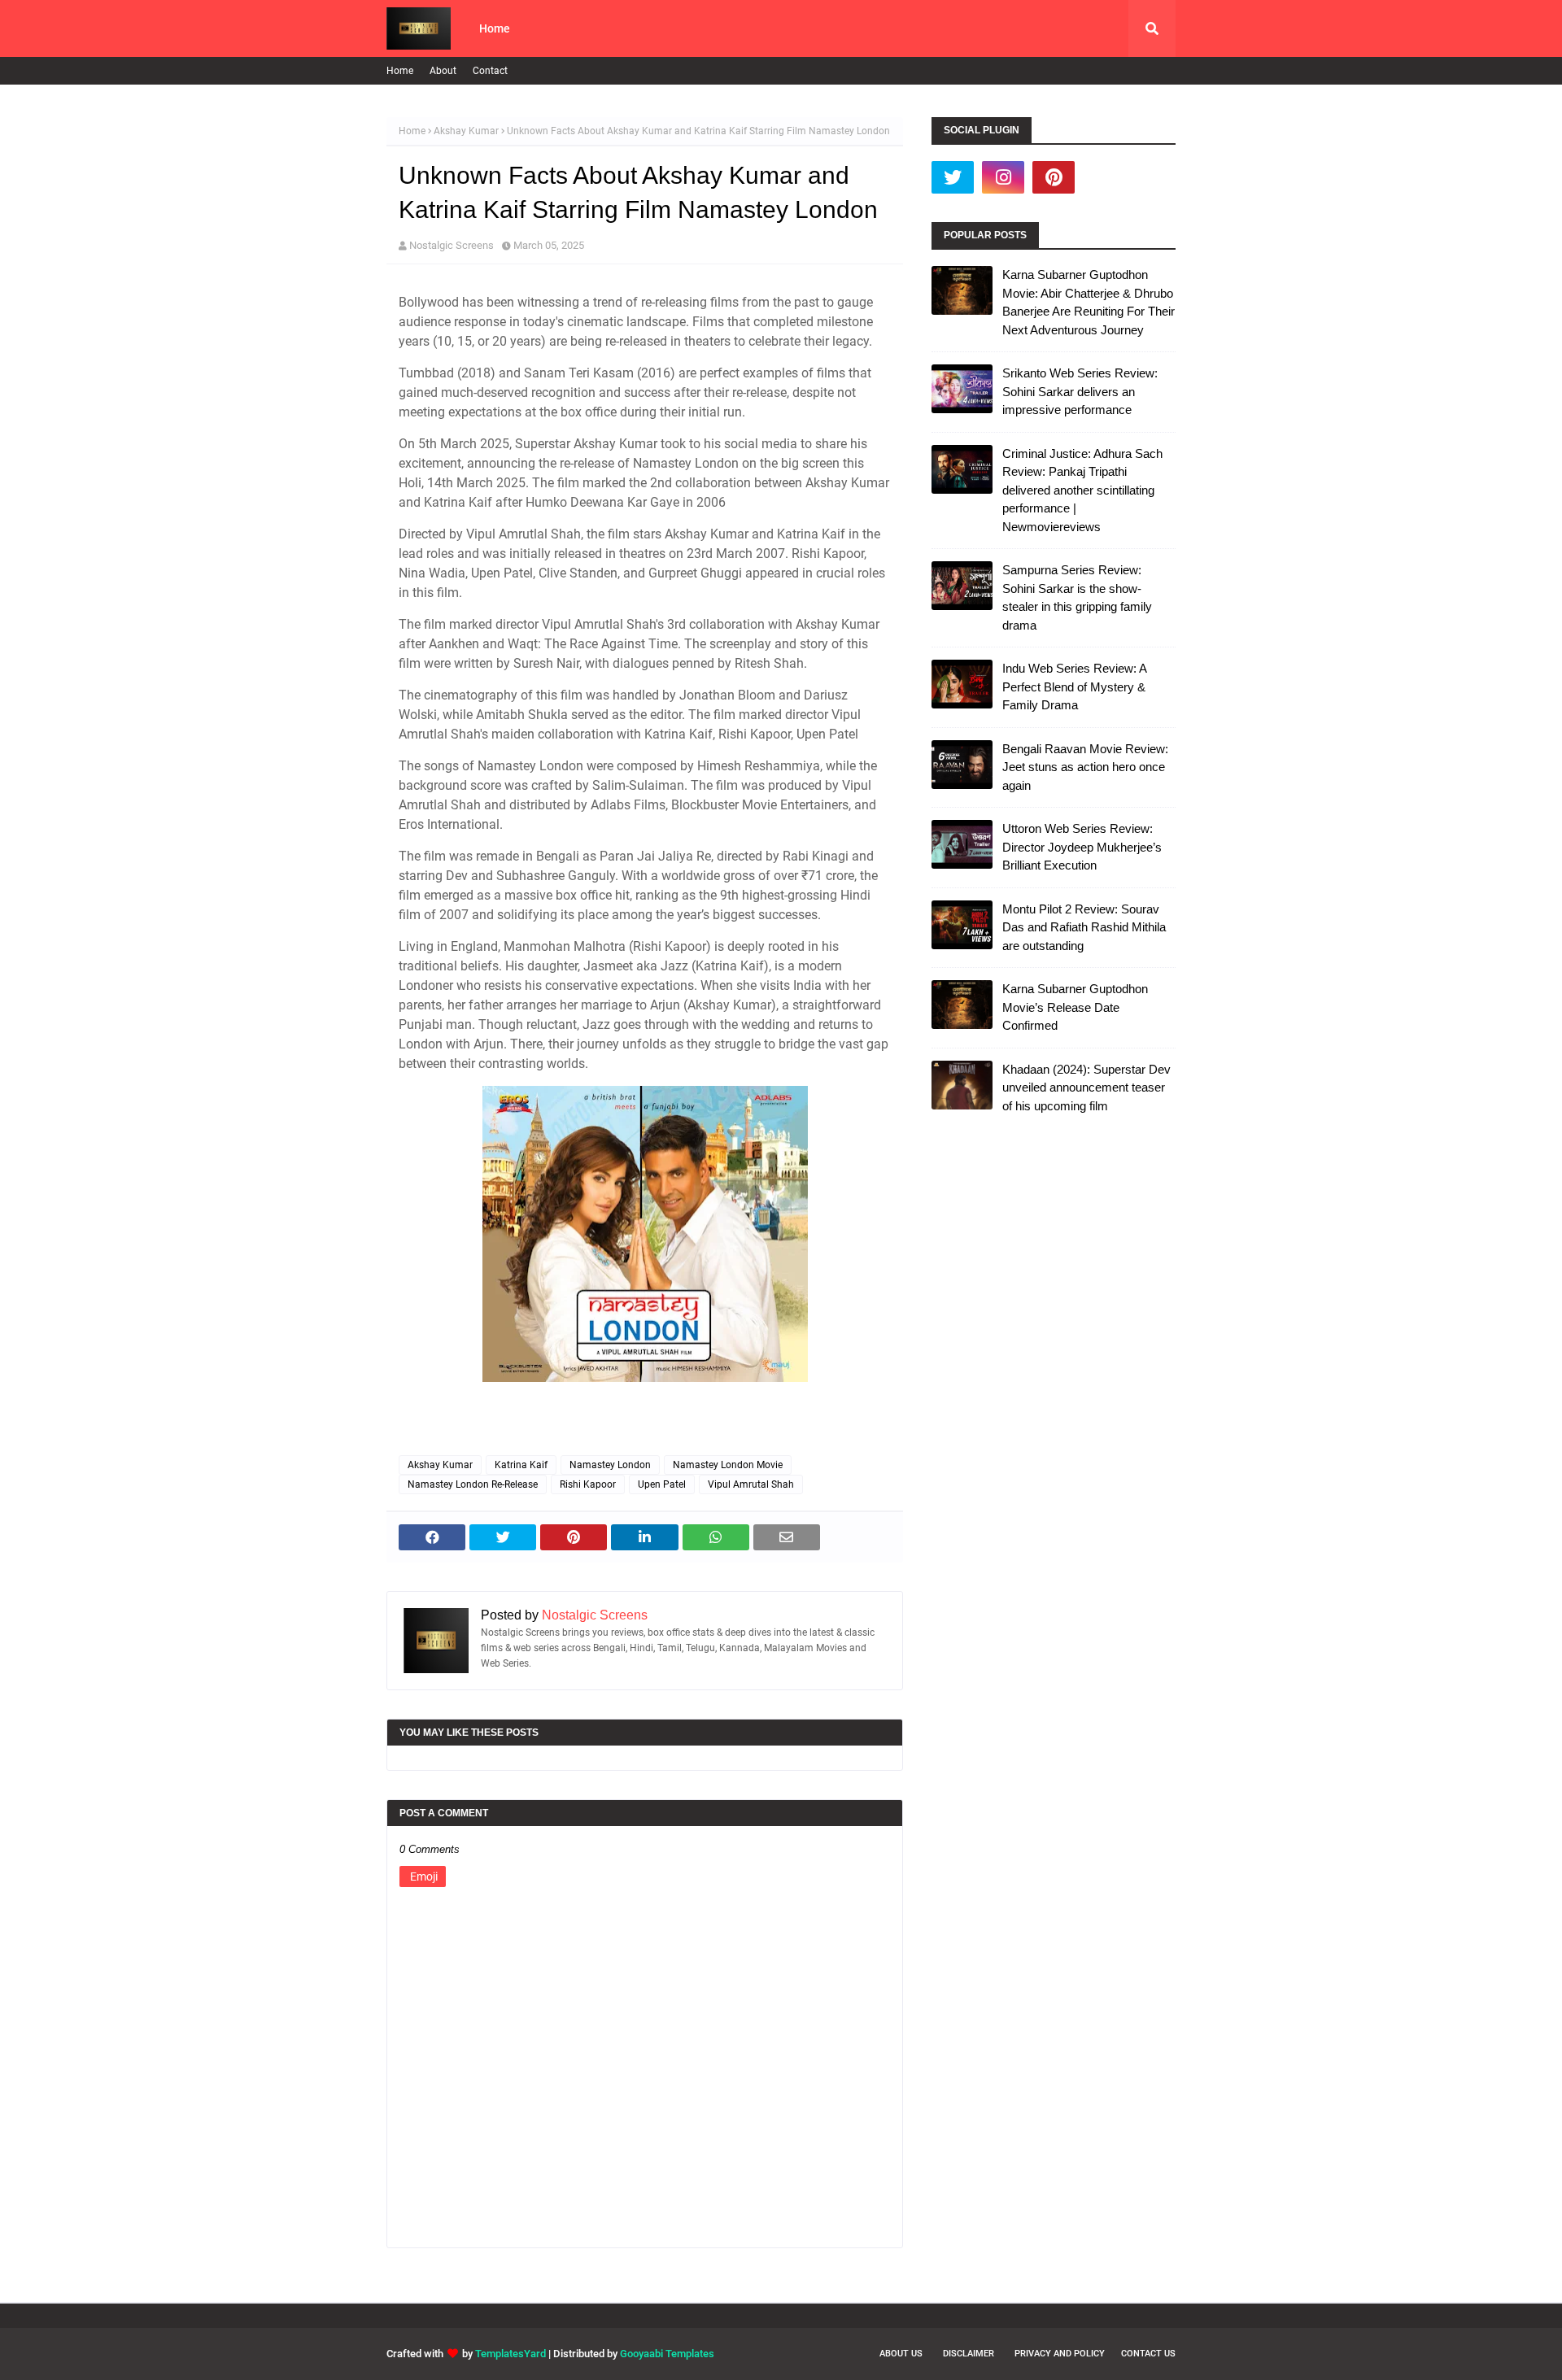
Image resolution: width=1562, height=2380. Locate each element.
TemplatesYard (510, 2354)
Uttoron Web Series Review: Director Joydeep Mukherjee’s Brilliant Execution (1082, 847)
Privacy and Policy (1060, 2354)
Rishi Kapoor (588, 1484)
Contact (490, 71)
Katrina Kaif (521, 1465)
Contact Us (1148, 2354)
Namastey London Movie (728, 1465)
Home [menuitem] (495, 28)
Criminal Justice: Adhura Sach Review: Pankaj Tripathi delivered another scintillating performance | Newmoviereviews (1082, 490)
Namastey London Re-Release (473, 1484)
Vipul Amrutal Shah (751, 1484)
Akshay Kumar (466, 131)
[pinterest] (1054, 177)
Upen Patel (662, 1484)
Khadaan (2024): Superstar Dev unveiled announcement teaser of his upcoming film (1086, 1088)
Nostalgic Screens (452, 245)
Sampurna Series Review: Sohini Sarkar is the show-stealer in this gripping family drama (1077, 597)
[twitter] (953, 177)
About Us (901, 2354)
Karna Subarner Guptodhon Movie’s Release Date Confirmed (1075, 1007)
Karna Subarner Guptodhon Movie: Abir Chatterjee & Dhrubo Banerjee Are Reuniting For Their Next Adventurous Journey (1089, 302)
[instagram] (1003, 177)
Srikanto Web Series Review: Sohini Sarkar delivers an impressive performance (1080, 391)
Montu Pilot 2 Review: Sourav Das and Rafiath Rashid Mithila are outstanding (1084, 927)
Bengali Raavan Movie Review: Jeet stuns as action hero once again (1085, 767)
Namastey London (610, 1465)
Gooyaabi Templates (667, 2354)
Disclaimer (969, 2354)
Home (400, 71)
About (443, 71)
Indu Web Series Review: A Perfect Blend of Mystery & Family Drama (1074, 687)
